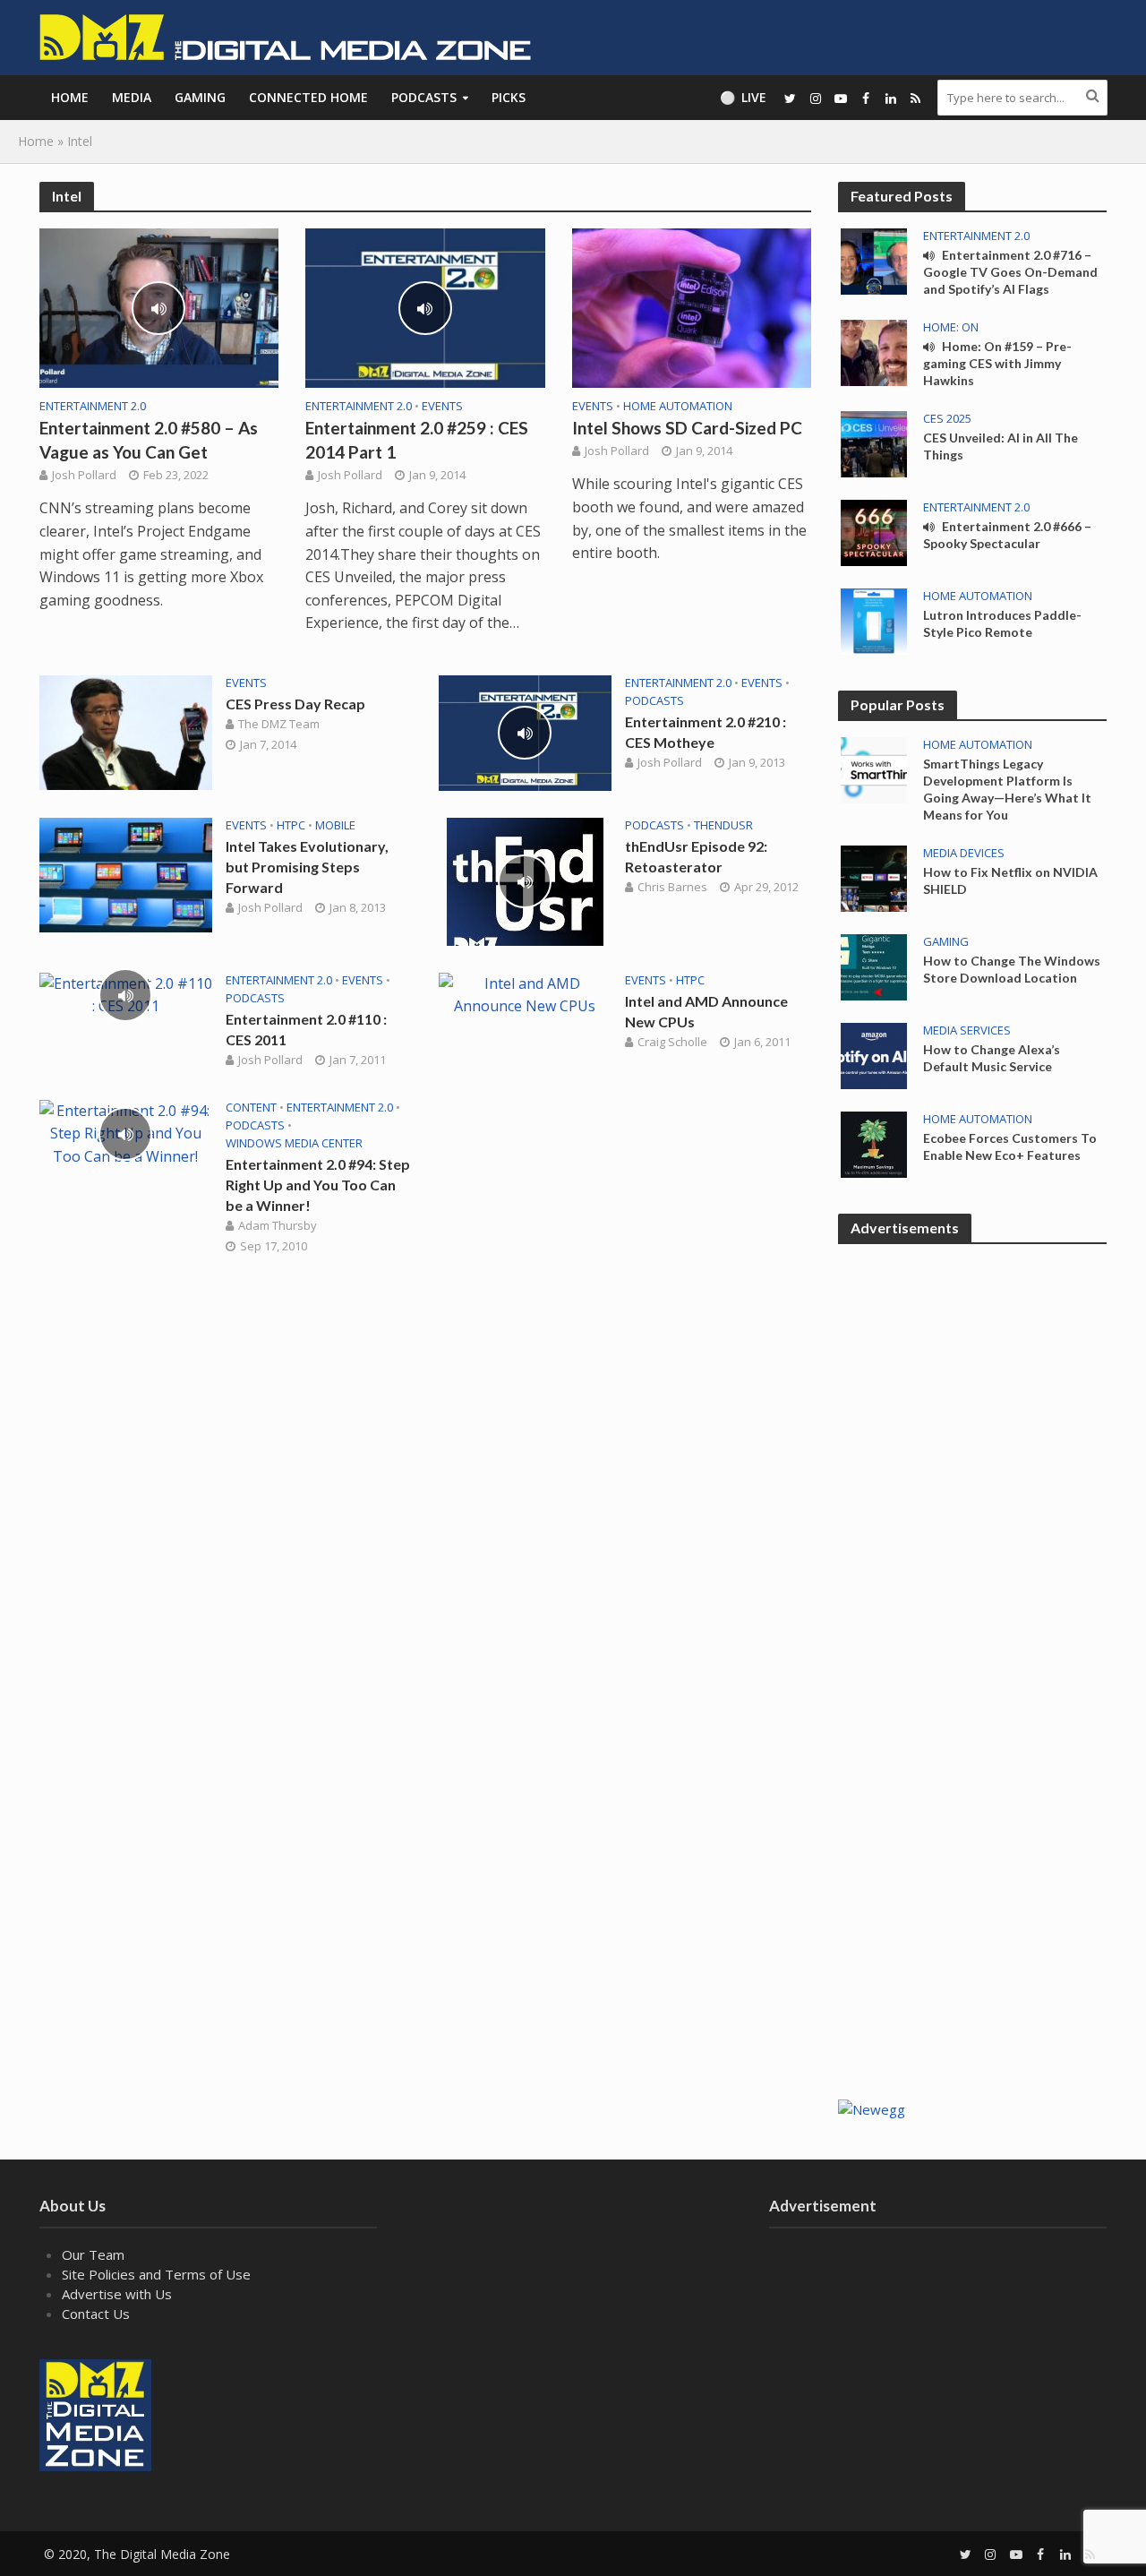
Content (251, 1108)
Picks (509, 97)
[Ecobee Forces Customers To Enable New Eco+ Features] (874, 1143)
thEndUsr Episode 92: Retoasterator (696, 856)
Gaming (200, 97)
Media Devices (964, 853)
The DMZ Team (279, 724)
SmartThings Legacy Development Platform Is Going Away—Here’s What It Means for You (1007, 789)
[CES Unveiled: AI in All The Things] (874, 442)
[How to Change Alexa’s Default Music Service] (874, 1054)
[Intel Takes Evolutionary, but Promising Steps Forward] (126, 873)
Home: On (951, 327)
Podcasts (424, 97)
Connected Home (308, 97)
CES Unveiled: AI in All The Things (1001, 446)
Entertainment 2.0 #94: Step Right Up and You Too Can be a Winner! (318, 1185)
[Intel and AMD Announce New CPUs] (525, 994)
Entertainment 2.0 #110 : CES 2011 (306, 1029)
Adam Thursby (278, 1225)
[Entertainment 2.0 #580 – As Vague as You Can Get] (159, 307)
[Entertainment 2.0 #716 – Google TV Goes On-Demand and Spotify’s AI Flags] (874, 260)
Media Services (967, 1030)
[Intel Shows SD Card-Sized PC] (692, 307)
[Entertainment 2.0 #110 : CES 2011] (126, 994)
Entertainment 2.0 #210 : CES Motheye (706, 732)
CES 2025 (947, 419)
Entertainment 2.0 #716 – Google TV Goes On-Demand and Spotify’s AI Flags (1010, 272)
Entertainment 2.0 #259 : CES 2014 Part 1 (417, 440)
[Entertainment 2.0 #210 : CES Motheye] (525, 732)
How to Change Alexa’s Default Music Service (992, 1058)
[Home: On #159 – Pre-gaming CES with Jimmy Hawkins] (874, 351)
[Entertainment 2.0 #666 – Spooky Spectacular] (874, 531)
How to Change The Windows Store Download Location (1012, 969)
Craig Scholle (672, 1042)
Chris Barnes (672, 887)
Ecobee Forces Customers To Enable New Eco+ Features (1010, 1146)
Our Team (93, 2254)
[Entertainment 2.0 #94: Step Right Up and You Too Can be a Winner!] (126, 1132)
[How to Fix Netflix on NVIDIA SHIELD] (874, 877)
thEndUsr (723, 825)
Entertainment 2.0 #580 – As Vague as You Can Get (149, 440)
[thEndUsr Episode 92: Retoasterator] (525, 880)
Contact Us (96, 2314)
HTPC (291, 825)
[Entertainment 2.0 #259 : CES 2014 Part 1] (425, 307)
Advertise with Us (117, 2294)
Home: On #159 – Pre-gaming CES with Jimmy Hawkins (997, 363)
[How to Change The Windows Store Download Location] (874, 966)
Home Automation (678, 406)
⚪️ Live (743, 97)
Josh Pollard (84, 475)
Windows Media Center (294, 1143)
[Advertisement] (972, 1793)
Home (70, 97)
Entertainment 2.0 (93, 406)
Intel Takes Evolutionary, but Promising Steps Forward (307, 867)
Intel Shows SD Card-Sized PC (687, 428)
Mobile (335, 825)
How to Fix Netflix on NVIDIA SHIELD (1010, 880)
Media (132, 97)
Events (442, 406)
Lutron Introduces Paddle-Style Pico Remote (1002, 623)
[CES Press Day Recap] (126, 731)
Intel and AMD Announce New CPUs (706, 1011)
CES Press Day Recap (295, 704)
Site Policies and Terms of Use (156, 2274)
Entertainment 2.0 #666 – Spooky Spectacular (1007, 535)
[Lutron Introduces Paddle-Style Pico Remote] (874, 620)
